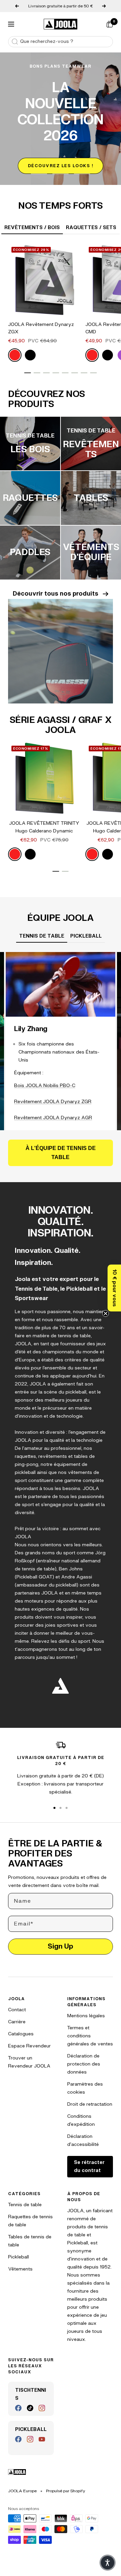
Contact (17, 2010)
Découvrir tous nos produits (55, 594)
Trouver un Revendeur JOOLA (29, 2062)
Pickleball (18, 2257)
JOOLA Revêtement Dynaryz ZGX (41, 328)
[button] (114, 1288)
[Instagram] (42, 2408)
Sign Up (61, 1946)
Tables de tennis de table (30, 2241)
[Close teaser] (106, 1313)
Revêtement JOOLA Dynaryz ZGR (53, 1102)
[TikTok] (30, 2408)
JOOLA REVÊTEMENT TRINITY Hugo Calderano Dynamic (44, 827)
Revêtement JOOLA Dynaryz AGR (53, 1118)
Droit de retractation (90, 2104)
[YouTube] (42, 2439)
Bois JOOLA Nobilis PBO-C (45, 1086)
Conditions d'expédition (81, 2120)
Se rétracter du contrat (89, 2166)
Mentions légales (86, 2016)
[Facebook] (18, 2408)
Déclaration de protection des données (84, 2064)
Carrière (17, 2022)
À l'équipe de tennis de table (61, 1153)
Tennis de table (25, 2205)
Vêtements (20, 2269)
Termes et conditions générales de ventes (90, 2036)
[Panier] (110, 24)
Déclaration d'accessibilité (83, 2140)
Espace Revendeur (29, 2046)
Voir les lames (48, 161)
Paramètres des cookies (85, 2088)
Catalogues (21, 2034)
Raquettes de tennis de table (30, 2221)
